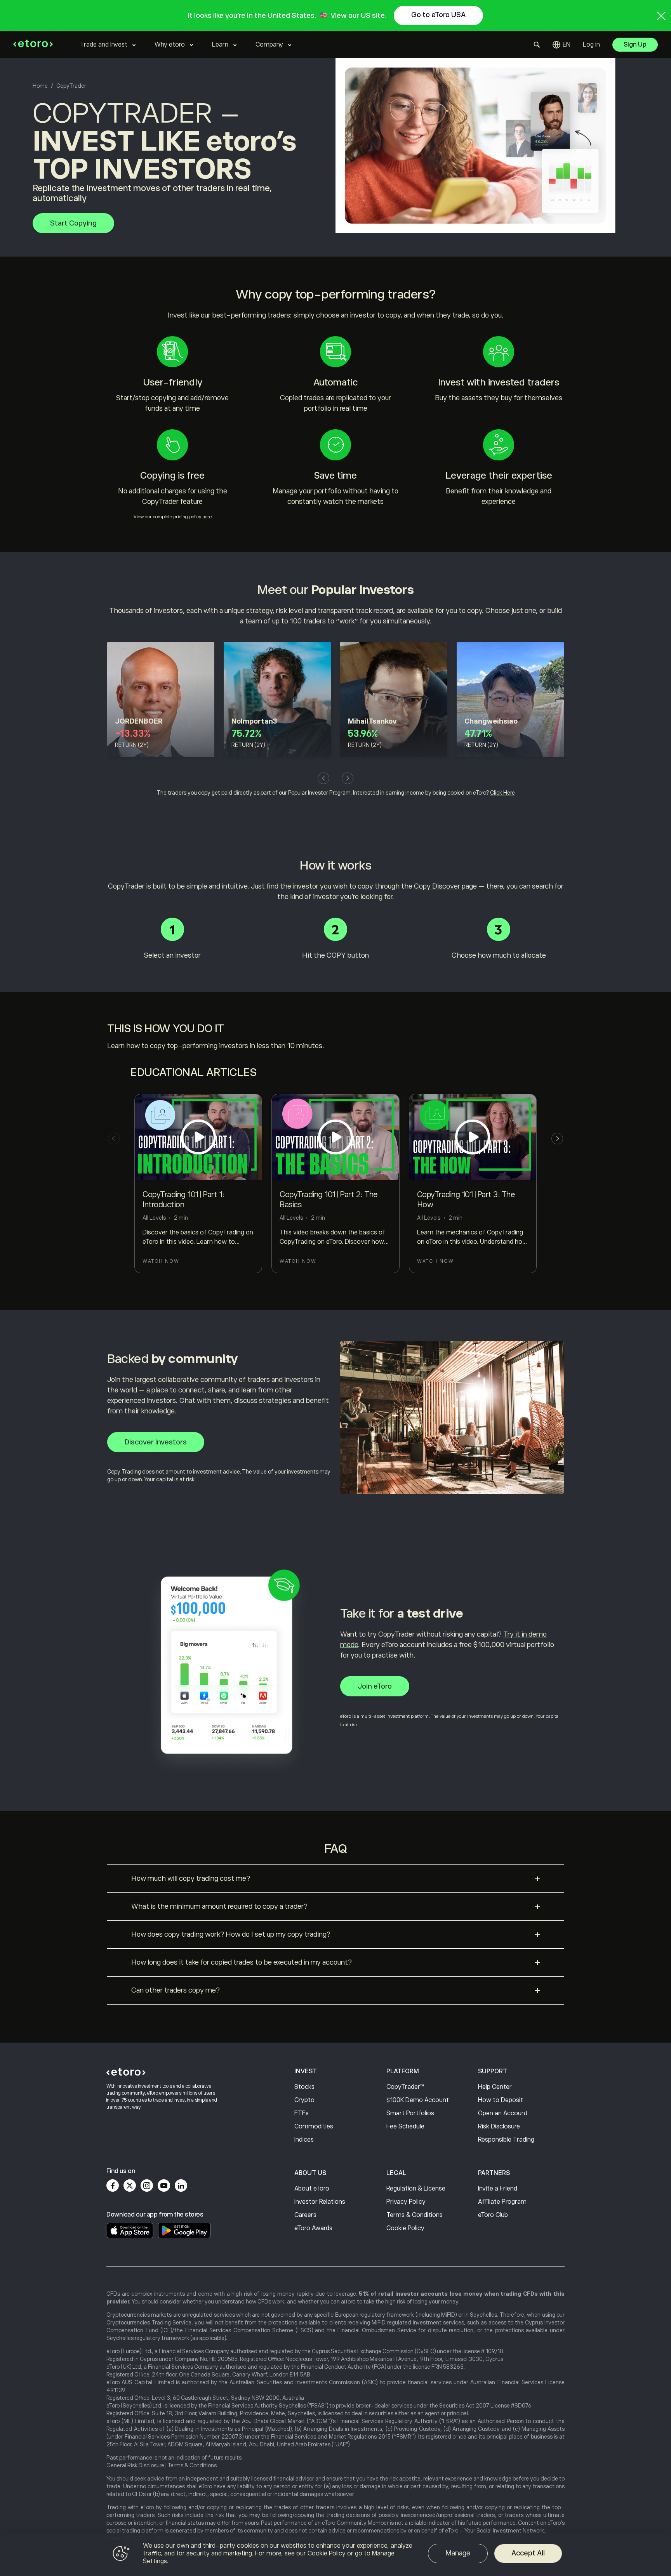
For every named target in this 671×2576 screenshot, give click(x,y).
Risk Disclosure (499, 2126)
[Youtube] (164, 2185)
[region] (335, 2555)
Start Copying (73, 223)
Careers (305, 2215)
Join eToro (375, 1686)
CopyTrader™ (405, 2087)
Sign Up (635, 45)
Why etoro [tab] (170, 45)
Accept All (528, 2553)
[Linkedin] (181, 2185)
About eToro (312, 2189)
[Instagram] (147, 2185)
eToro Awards (313, 2228)
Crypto (304, 2100)
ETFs (302, 2113)
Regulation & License (416, 2189)
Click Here (502, 793)
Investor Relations (320, 2202)
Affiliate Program (502, 2202)
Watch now (161, 1261)
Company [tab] (269, 45)
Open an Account (503, 2113)
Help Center (495, 2087)
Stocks (304, 2087)
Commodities (314, 2126)
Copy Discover (437, 886)
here (207, 517)
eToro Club (493, 2215)
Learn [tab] (220, 45)
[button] (323, 778)
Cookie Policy (405, 2228)
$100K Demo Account (418, 2100)
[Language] (561, 45)
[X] (130, 2185)
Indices (304, 2140)
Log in (591, 45)
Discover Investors (156, 1442)
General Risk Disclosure (135, 2465)
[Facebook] (113, 2185)
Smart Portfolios (410, 2113)
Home (40, 86)
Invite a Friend (498, 2189)
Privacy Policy (406, 2202)
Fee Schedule (405, 2126)
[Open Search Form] (537, 45)
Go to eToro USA (438, 15)
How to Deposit (501, 2100)
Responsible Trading (506, 2140)
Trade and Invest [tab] (104, 45)
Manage (458, 2553)
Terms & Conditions (415, 2215)
